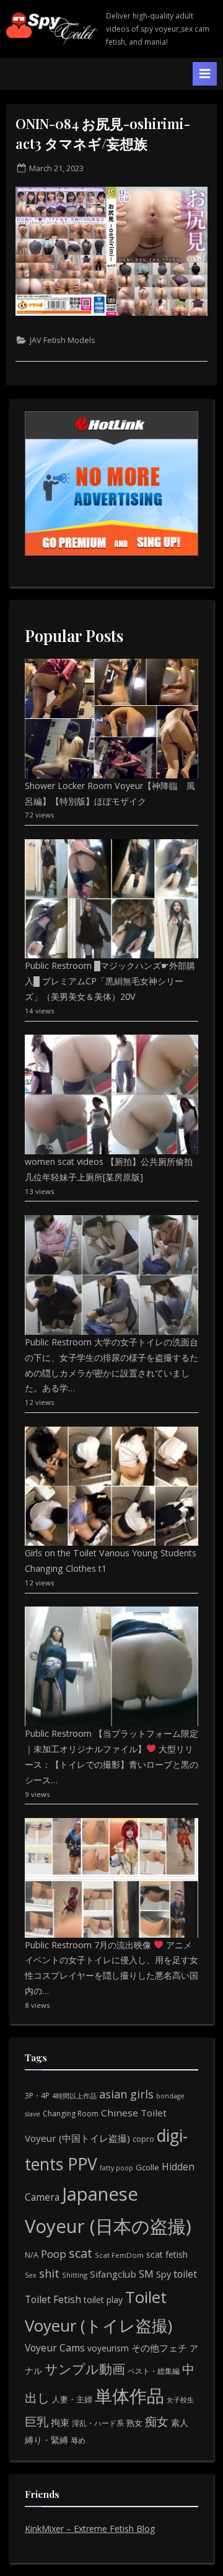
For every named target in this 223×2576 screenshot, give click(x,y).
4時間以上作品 (74, 2096)
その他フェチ (159, 2348)
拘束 (60, 2422)
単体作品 (129, 2396)
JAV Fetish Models (63, 340)
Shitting (75, 2275)
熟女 (134, 2423)
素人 (180, 2422)
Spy (164, 2274)
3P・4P (37, 2096)
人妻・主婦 (72, 2399)
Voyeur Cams (55, 2348)
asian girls (126, 2094)
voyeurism (108, 2348)
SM (146, 2274)
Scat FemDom (119, 2255)
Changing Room (71, 2114)
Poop (54, 2254)
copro (143, 2139)
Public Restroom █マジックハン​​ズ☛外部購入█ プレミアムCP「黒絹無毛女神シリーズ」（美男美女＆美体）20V (110, 981)
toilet (185, 2274)
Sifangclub (113, 2274)
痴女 (157, 2421)
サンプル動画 (85, 2369)
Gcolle (147, 2167)
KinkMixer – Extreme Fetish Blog (90, 2529)
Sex (31, 2275)
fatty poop (116, 2168)
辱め (78, 2440)
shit (49, 2273)
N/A (32, 2255)
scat (81, 2253)
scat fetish (167, 2254)
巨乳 (37, 2421)
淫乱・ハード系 (98, 2423)
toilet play (103, 2300)
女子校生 (180, 2400)
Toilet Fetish (53, 2299)
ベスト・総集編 (154, 2371)
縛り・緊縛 (46, 2440)
